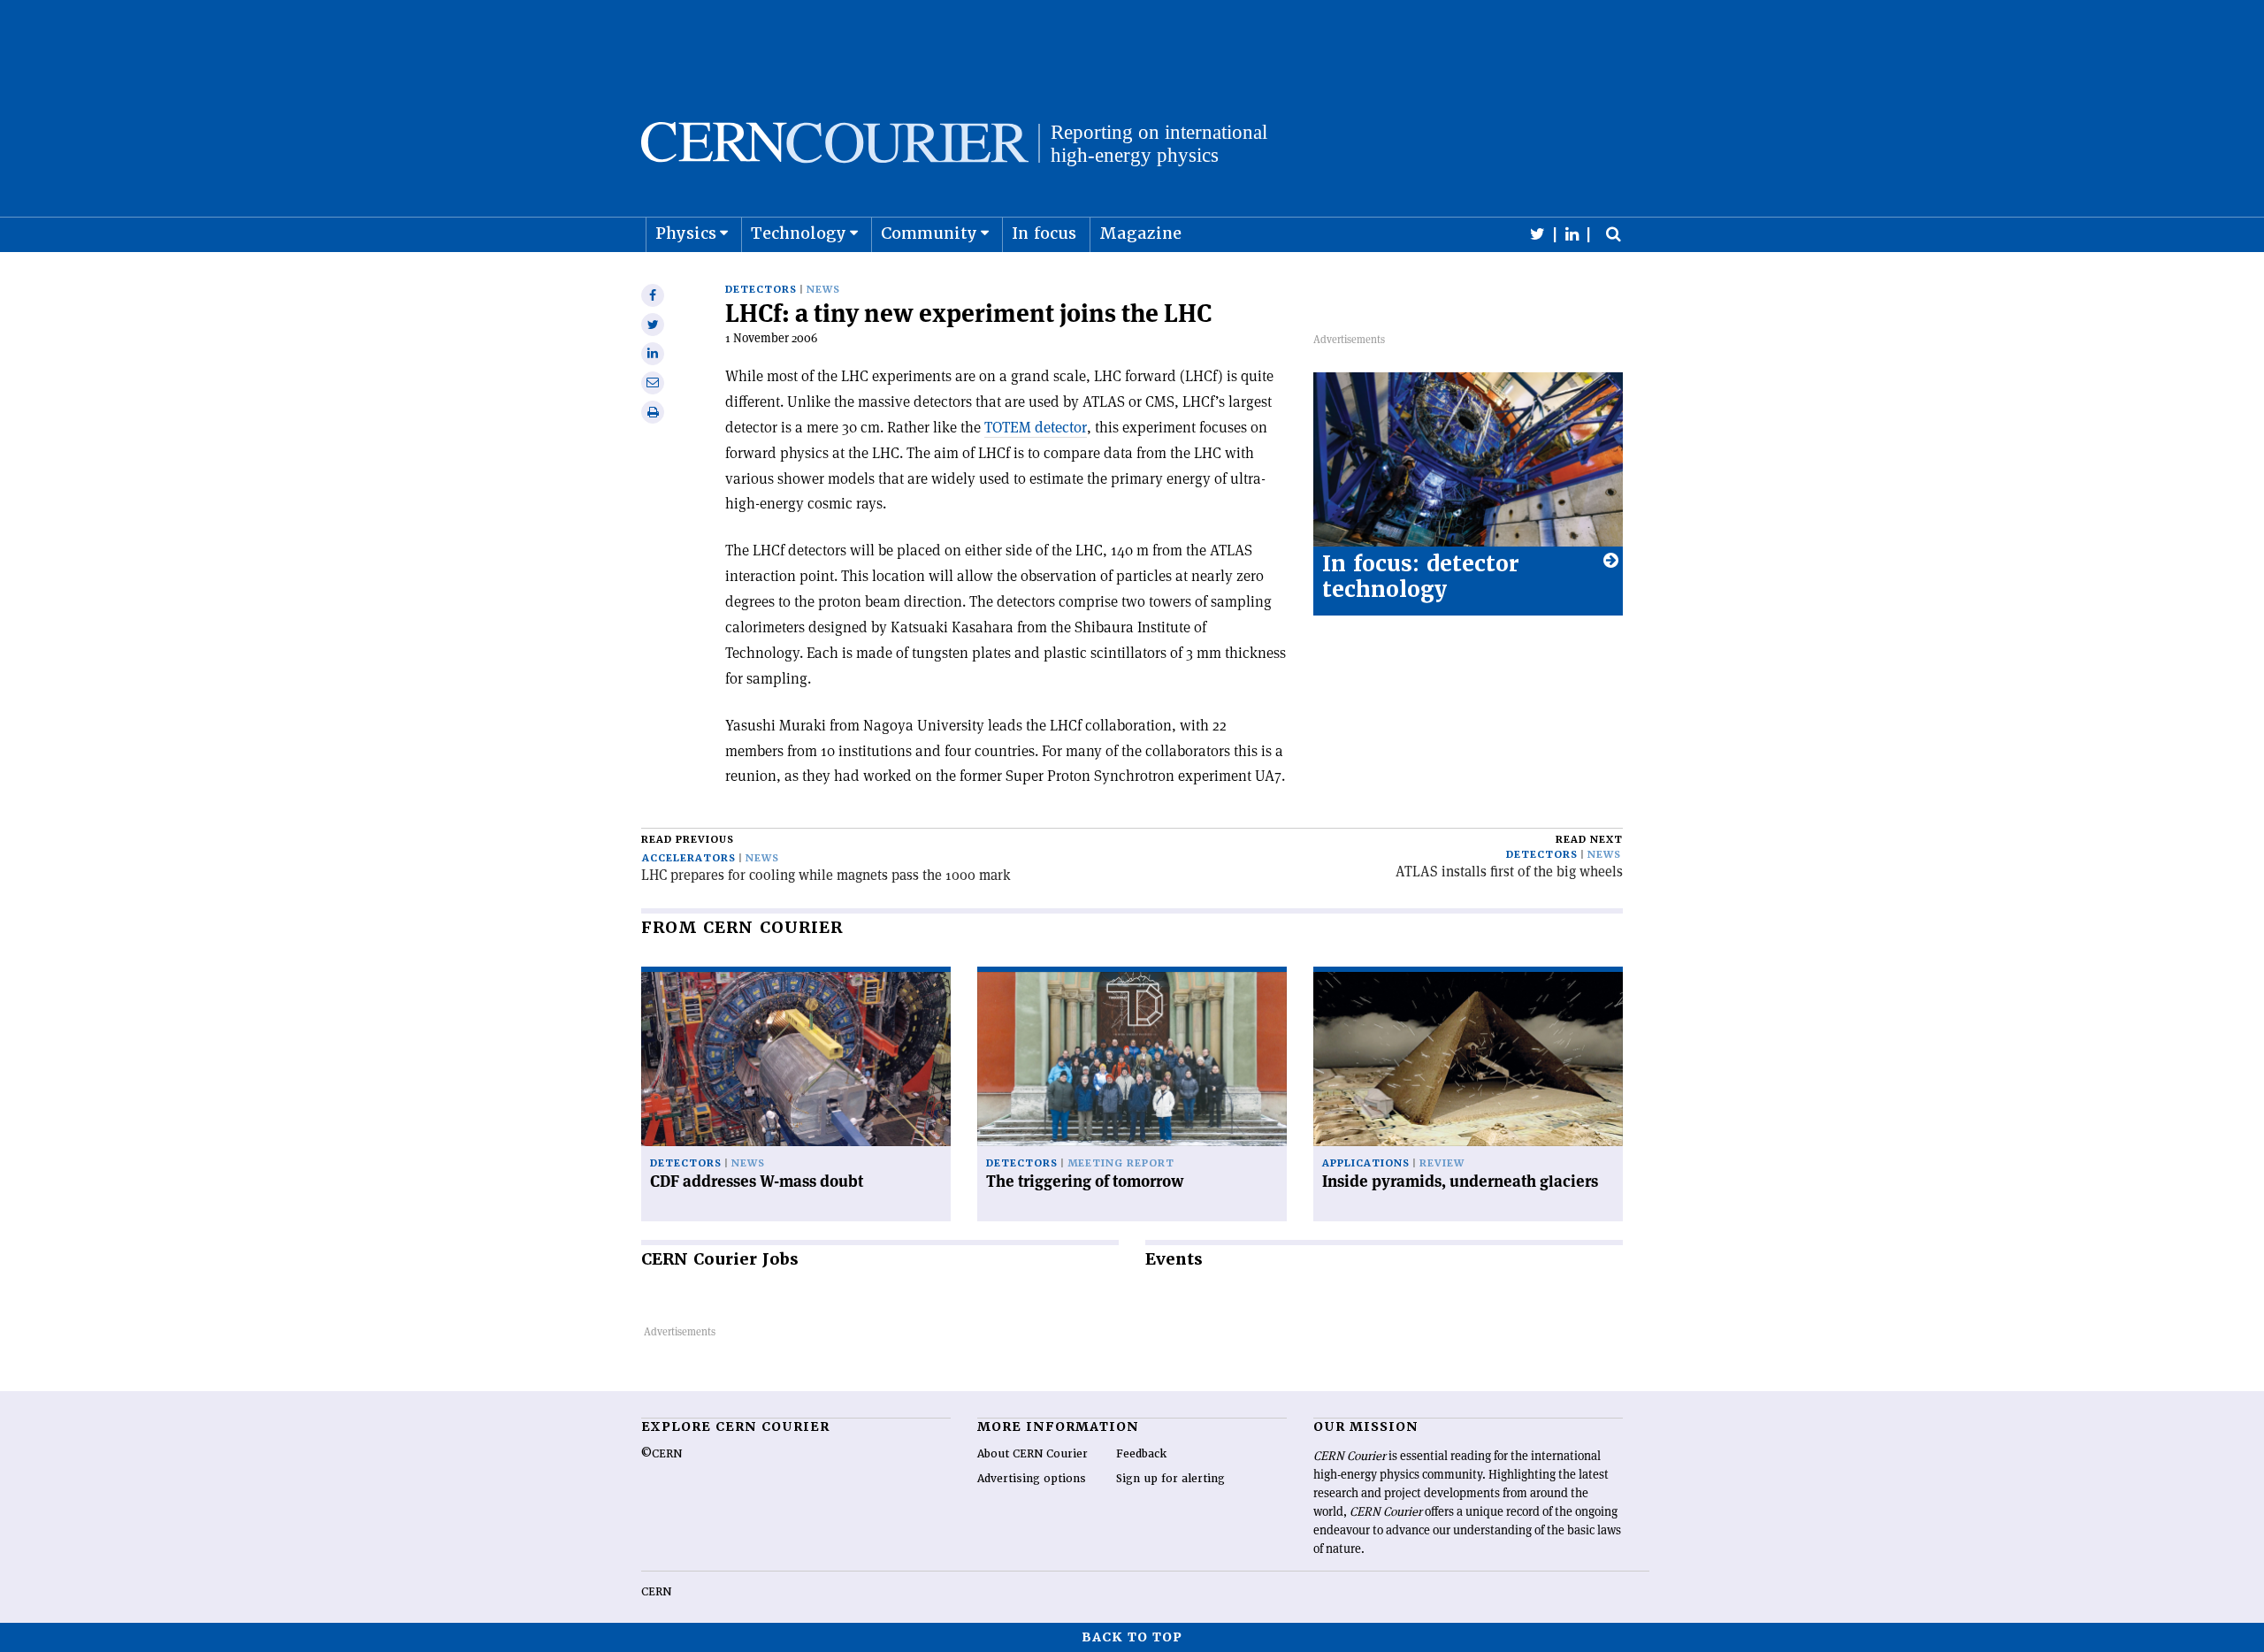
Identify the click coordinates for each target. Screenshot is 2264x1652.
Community (929, 233)
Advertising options (1032, 1479)
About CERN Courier (1033, 1454)
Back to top (1132, 1637)
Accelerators (689, 858)
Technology (799, 233)
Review (1442, 1163)
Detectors (761, 290)
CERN (656, 1592)
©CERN (662, 1454)
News (823, 290)
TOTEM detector (1036, 427)
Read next (1589, 840)
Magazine (1140, 233)
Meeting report (1121, 1163)
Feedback (1141, 1454)
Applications (1366, 1163)
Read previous (688, 840)
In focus (1044, 233)
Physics (686, 233)
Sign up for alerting (1170, 1479)
